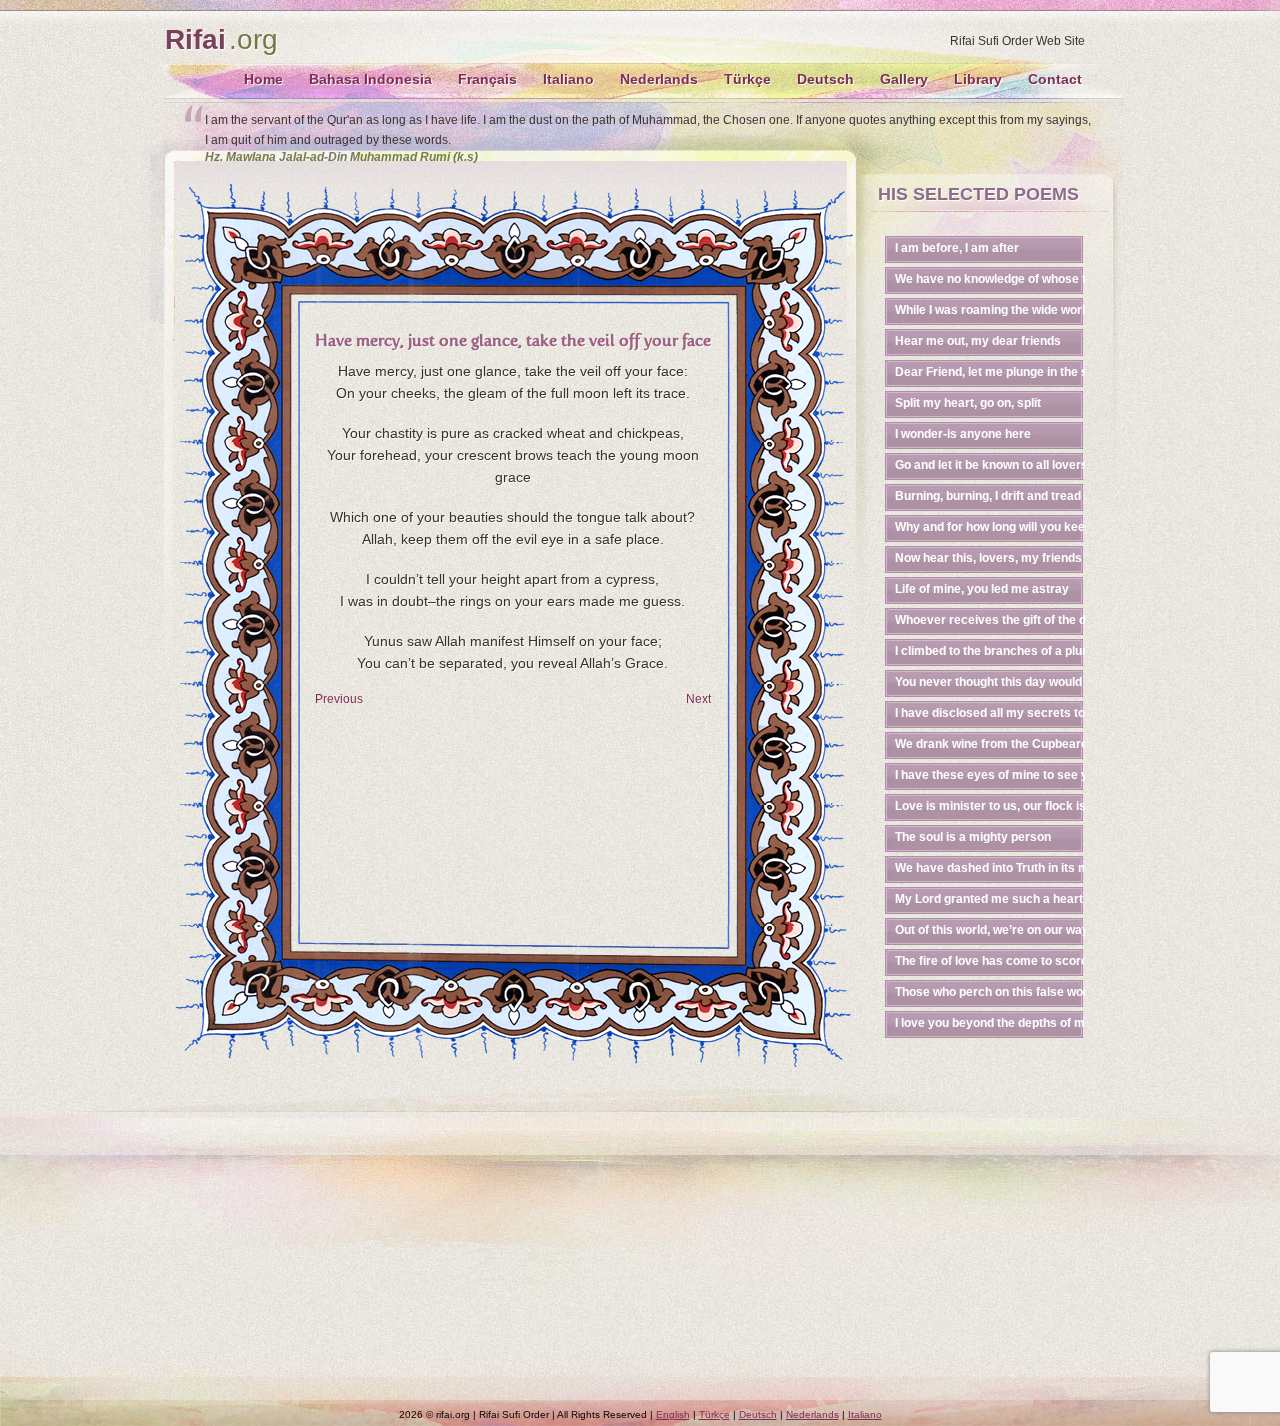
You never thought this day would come (990, 682)
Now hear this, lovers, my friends (988, 558)
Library (978, 79)
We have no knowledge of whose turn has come (990, 279)
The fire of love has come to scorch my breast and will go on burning (990, 961)
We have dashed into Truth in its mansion (990, 868)
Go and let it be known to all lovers (990, 465)
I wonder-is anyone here (963, 434)
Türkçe (747, 79)
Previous (339, 699)
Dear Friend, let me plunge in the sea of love (990, 372)
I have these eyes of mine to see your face (990, 775)
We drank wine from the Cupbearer (990, 744)
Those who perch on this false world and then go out (990, 992)
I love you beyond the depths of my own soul (990, 1023)
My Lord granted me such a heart (989, 899)
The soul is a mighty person (973, 837)
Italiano (568, 79)
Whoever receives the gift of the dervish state (990, 620)
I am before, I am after (957, 248)
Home (263, 79)
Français (487, 79)
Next (698, 699)
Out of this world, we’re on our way (990, 930)
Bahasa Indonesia (370, 79)
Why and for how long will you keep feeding (990, 527)
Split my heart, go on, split (968, 403)
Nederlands (659, 79)
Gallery (904, 79)
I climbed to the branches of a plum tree (990, 651)
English (673, 1414)
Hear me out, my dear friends (978, 341)
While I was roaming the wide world (990, 310)
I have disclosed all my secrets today (990, 713)
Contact (1055, 79)
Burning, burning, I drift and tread (988, 496)
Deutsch (825, 79)
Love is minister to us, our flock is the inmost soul (990, 806)
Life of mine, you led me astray (982, 589)
